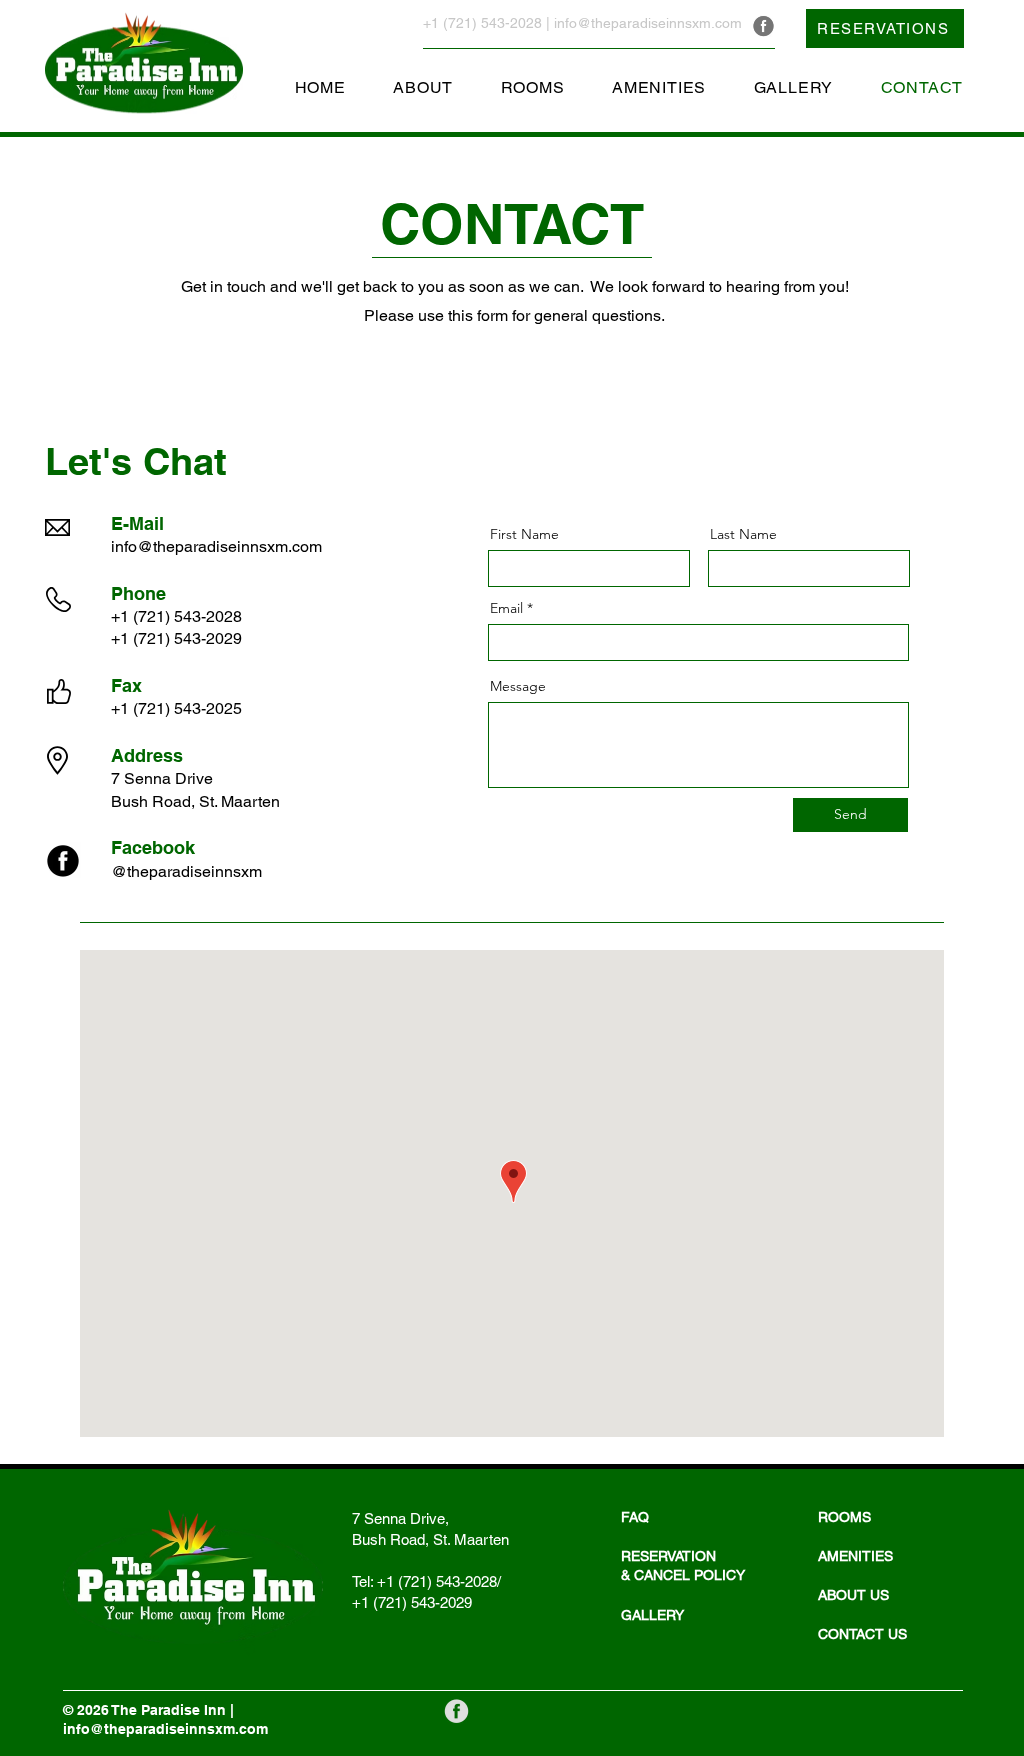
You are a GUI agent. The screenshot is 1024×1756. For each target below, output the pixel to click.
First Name (524, 534)
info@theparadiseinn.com (216, 546)
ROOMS (844, 1517)
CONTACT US (862, 1634)
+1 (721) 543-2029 (176, 638)
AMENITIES (855, 1556)
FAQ (635, 1517)
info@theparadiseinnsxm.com (648, 23)
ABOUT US (853, 1595)
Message (518, 686)
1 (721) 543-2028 (176, 616)
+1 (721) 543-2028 (482, 23)
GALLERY (652, 1615)
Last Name (743, 534)
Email (506, 608)
